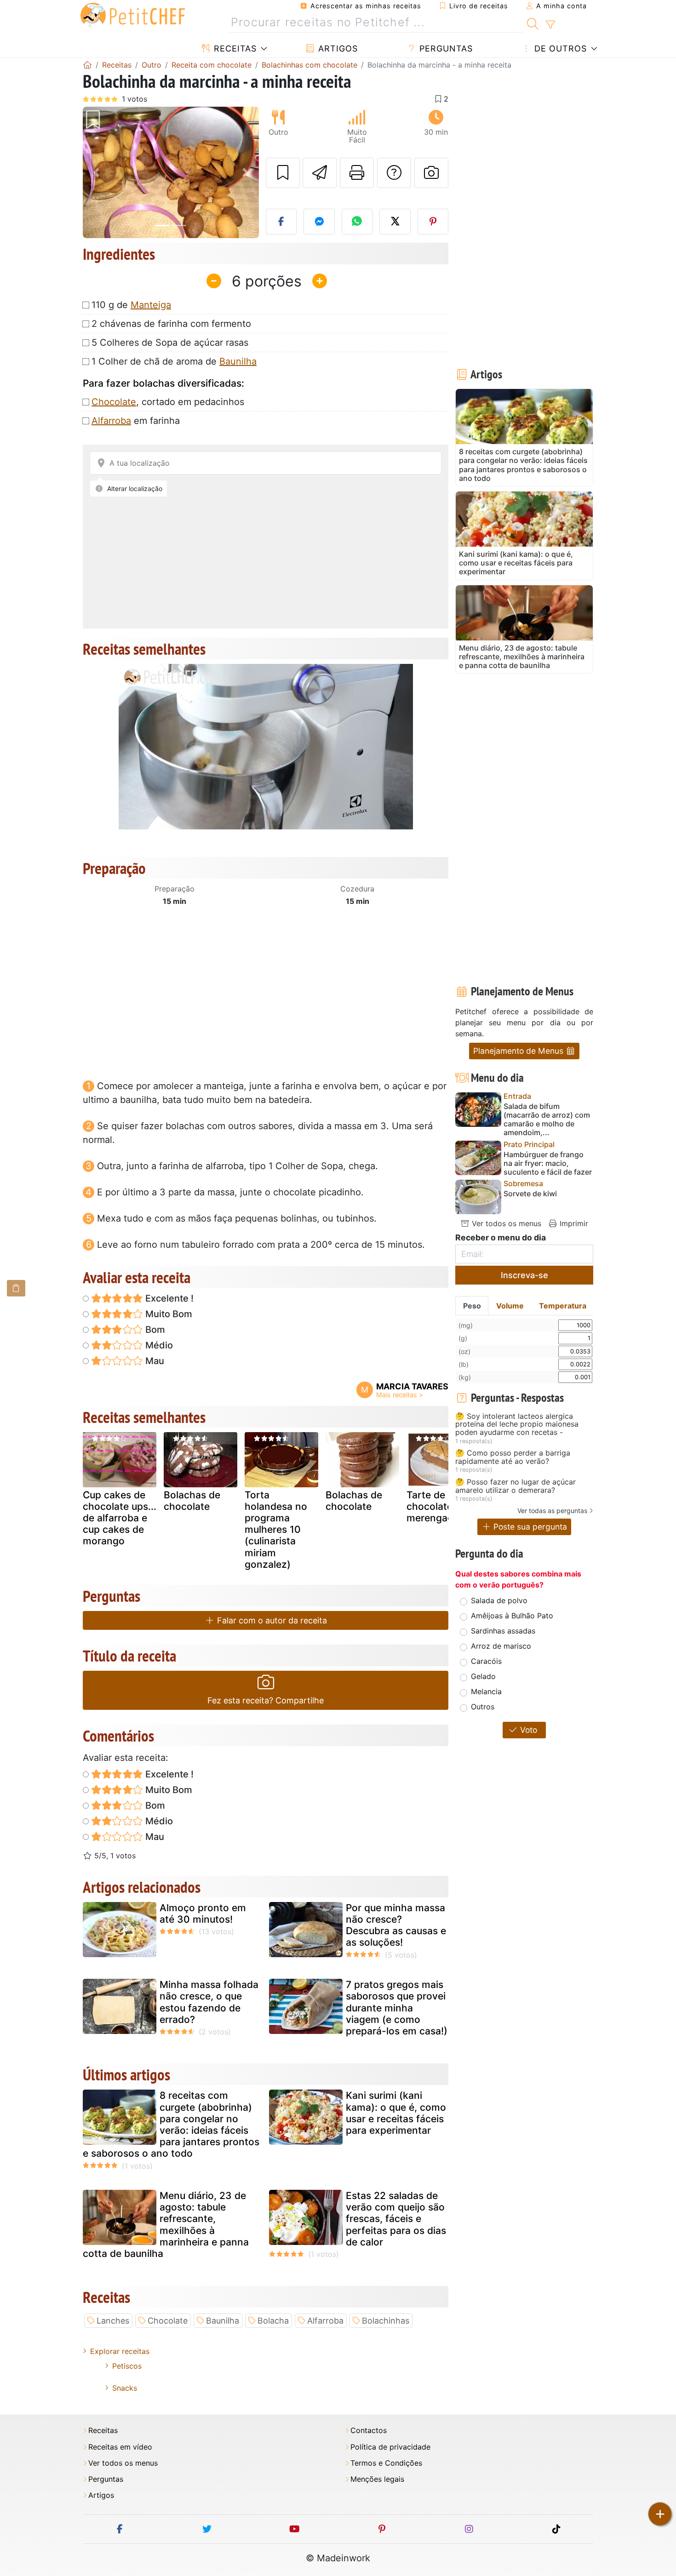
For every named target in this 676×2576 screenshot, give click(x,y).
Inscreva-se (524, 1275)
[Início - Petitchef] (87, 65)
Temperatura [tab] (563, 1306)
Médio (158, 1345)
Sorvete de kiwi (530, 1194)
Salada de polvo (499, 1600)
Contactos (369, 2430)
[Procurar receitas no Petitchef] (533, 23)
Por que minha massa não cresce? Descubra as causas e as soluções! (396, 1925)
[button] (96, 173)
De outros (559, 49)
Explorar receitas (120, 2351)
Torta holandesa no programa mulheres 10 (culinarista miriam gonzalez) (276, 1530)
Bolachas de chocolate (192, 1501)
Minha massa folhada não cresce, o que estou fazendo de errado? (209, 2002)
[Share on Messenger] (319, 222)
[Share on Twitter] (395, 222)
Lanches (113, 2321)
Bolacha (273, 2321)
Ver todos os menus (505, 1223)
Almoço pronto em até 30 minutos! (203, 1913)
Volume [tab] (510, 1306)
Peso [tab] (472, 1306)
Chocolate (114, 402)
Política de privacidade (390, 2447)
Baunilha (238, 361)
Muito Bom (168, 1314)
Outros (483, 1707)
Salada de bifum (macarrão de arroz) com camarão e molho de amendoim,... (547, 1120)
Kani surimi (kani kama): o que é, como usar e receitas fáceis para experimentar (396, 2113)
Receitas (234, 49)
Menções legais (377, 2479)
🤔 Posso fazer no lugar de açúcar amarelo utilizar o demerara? (516, 1486)
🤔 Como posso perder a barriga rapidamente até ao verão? (513, 1457)
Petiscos (127, 2366)
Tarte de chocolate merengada (433, 1506)
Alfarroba (111, 421)
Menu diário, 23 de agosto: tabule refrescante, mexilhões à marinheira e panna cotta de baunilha (166, 2225)
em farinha (136, 421)
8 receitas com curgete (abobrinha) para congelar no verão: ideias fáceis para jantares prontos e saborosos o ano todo (171, 2124)
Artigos (337, 49)
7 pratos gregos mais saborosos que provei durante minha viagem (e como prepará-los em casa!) (397, 2008)
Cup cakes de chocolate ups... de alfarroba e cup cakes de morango (120, 1518)
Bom (154, 1330)
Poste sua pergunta (529, 1527)
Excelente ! (168, 1298)
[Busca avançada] (550, 25)
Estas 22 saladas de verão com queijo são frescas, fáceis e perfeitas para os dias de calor (396, 2219)
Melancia (486, 1691)
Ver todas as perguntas (552, 1511)
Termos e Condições (386, 2463)
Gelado (483, 1676)
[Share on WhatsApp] (357, 222)
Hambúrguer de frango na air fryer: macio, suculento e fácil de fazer (548, 1163)
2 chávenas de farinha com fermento (171, 324)
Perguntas (445, 49)
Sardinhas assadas (503, 1631)
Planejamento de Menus (519, 1051)
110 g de (131, 305)
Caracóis (486, 1661)
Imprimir (573, 1223)
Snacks (125, 2388)
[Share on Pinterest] (433, 222)
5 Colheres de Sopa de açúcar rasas (170, 343)
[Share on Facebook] (281, 222)
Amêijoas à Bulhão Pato (512, 1616)
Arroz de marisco (501, 1646)
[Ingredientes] (16, 1288)
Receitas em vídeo (120, 2447)
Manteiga (151, 305)
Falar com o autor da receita (271, 1620)
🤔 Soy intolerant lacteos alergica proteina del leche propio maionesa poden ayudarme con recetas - (517, 1425)
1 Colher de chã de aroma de (174, 361)
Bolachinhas (386, 2321)
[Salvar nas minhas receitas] (283, 173)
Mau (154, 1361)
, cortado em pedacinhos (168, 402)
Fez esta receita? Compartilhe (266, 1700)
